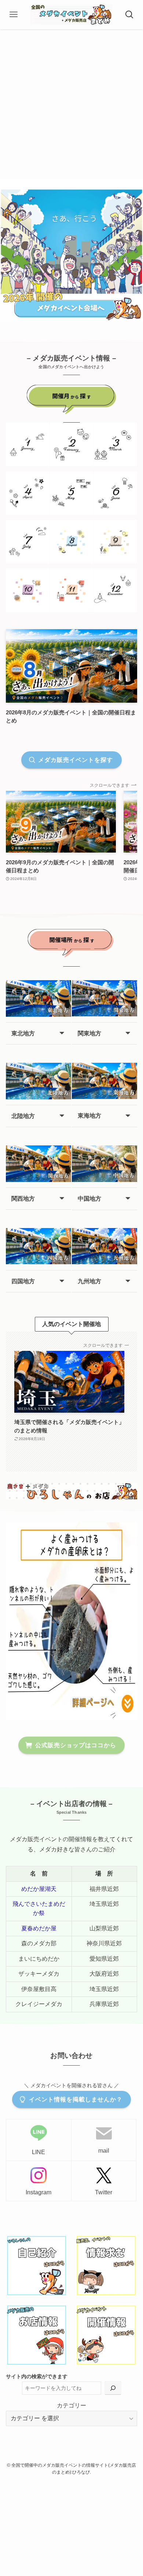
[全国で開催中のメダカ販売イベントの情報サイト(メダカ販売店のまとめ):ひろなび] (72, 15)
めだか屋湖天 (39, 1889)
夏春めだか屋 (39, 1928)
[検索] (113, 2388)
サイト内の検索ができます (37, 2376)
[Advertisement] (71, 104)
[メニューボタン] (14, 15)
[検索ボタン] (129, 15)
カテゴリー (71, 2405)
